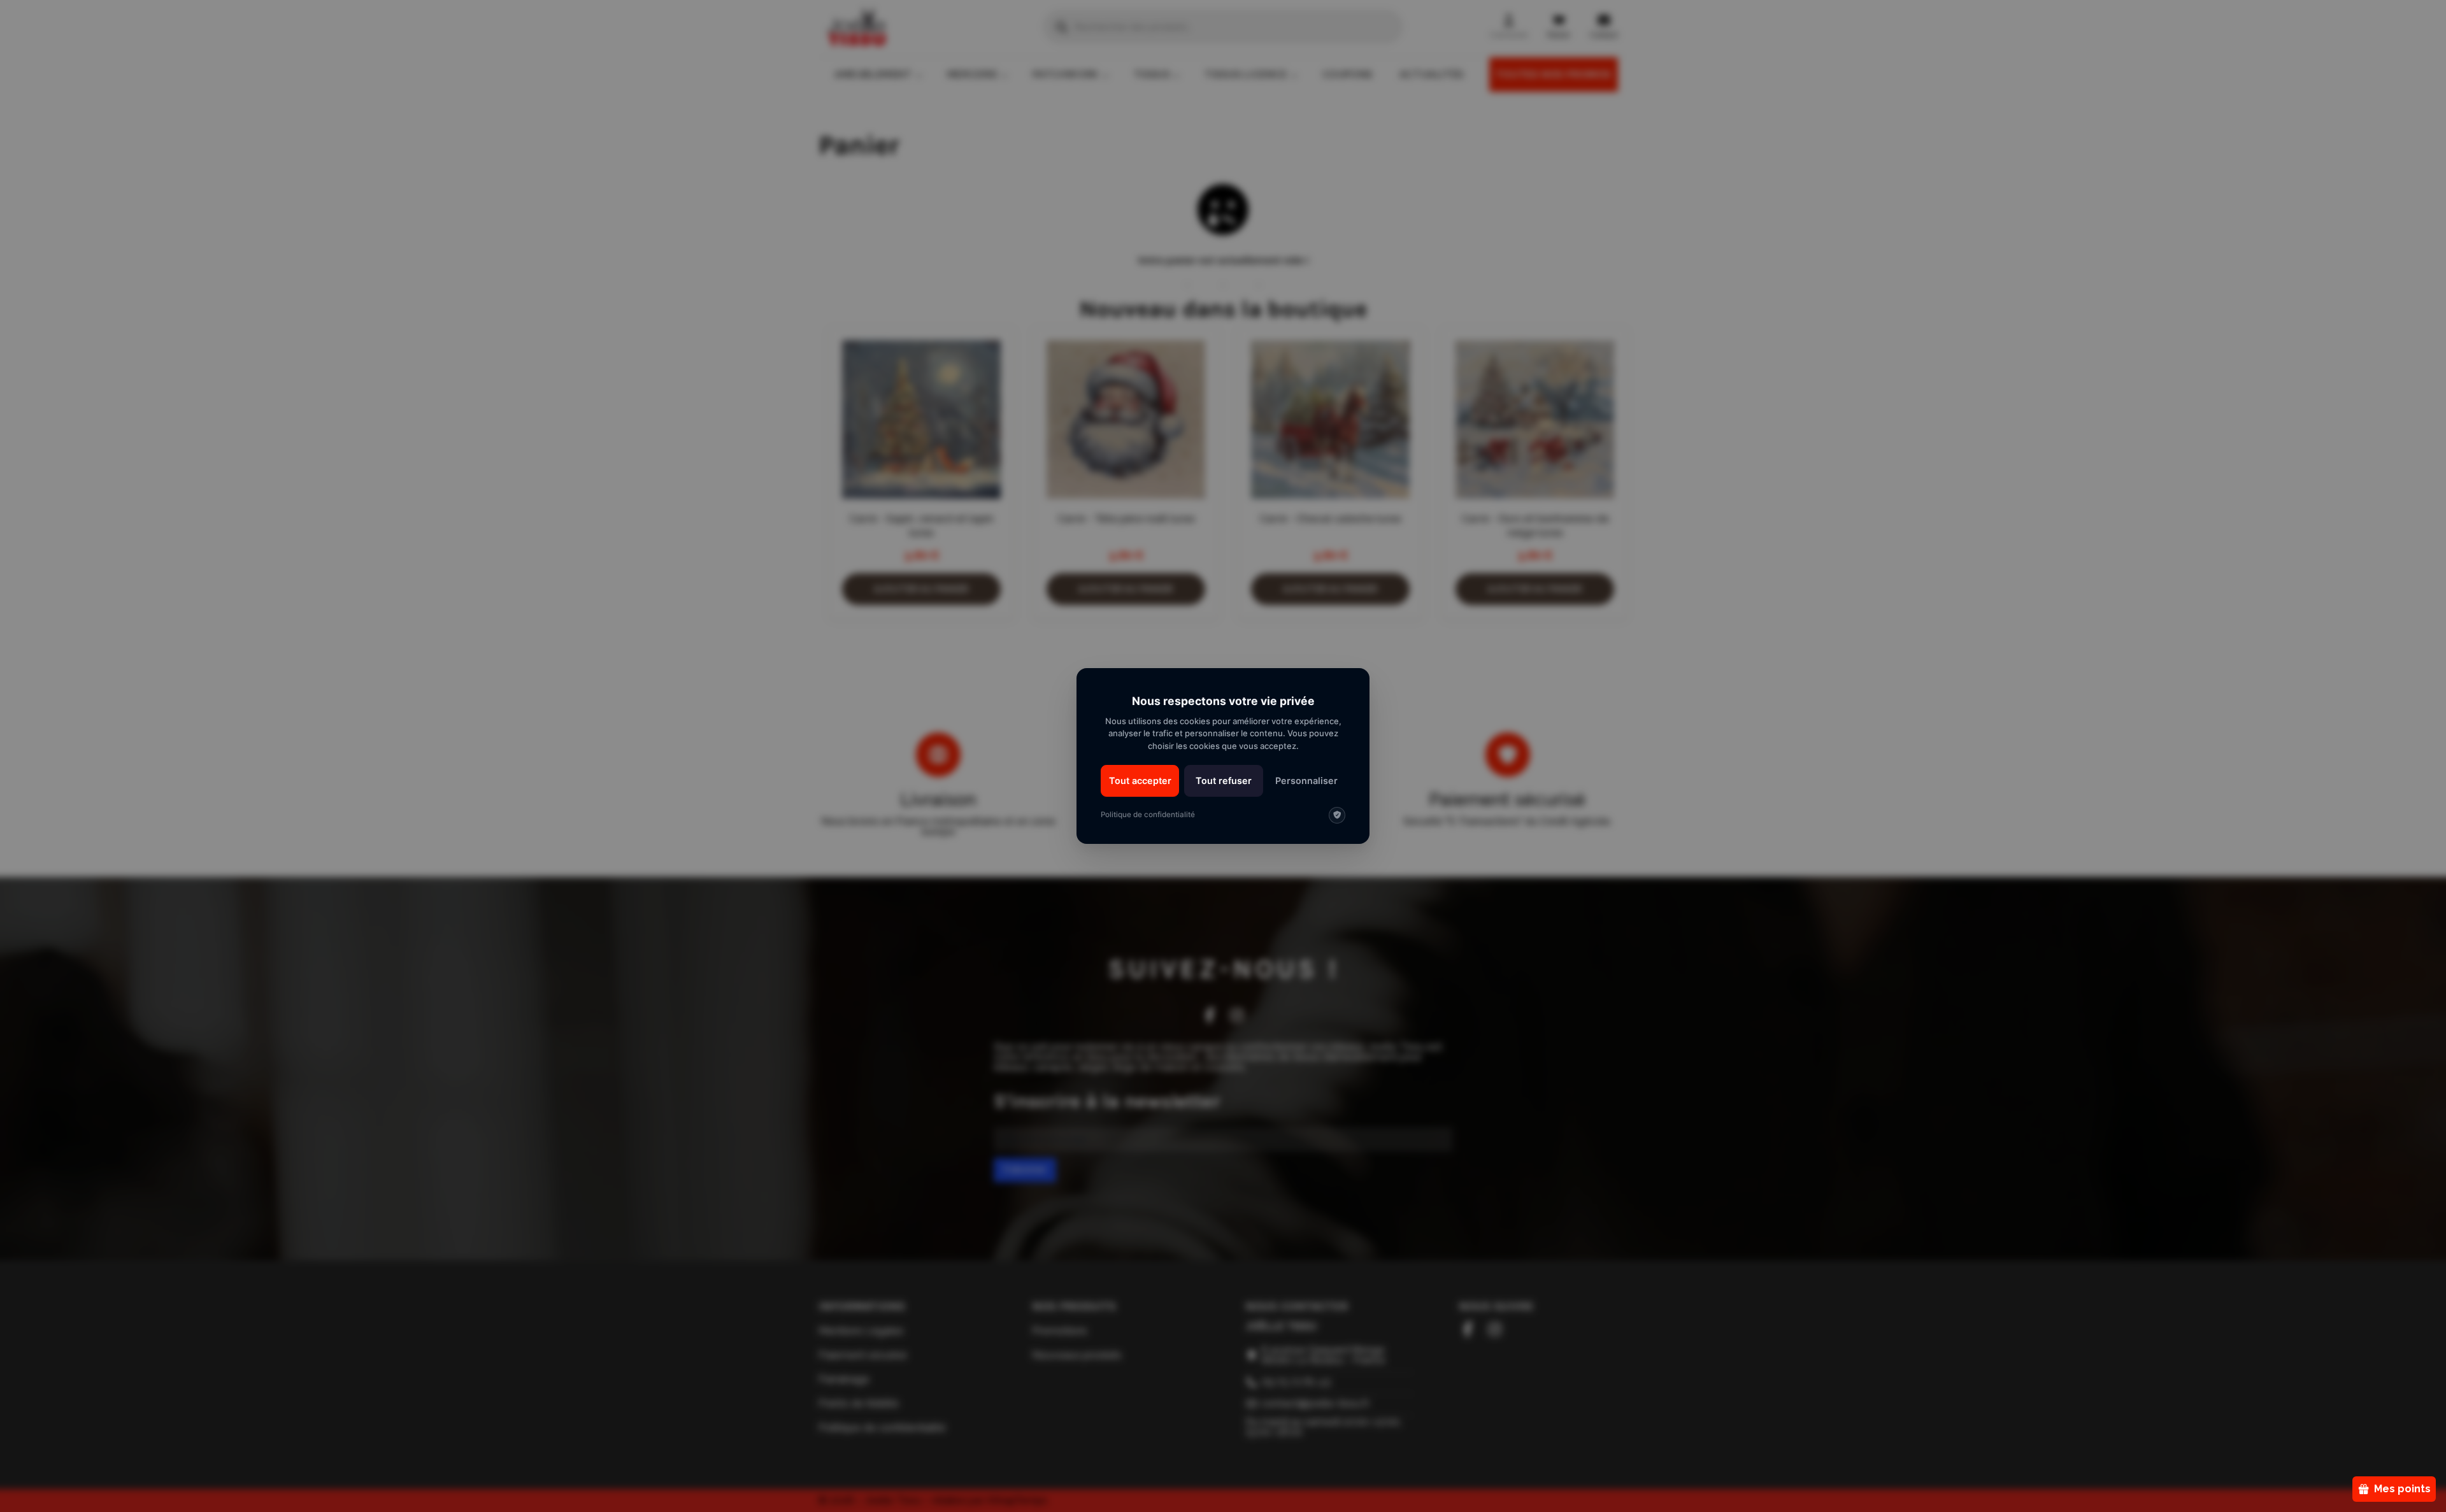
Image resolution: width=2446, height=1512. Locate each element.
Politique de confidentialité (1148, 815)
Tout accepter (1140, 781)
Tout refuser (1224, 781)
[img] (1337, 815)
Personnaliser (1306, 781)
